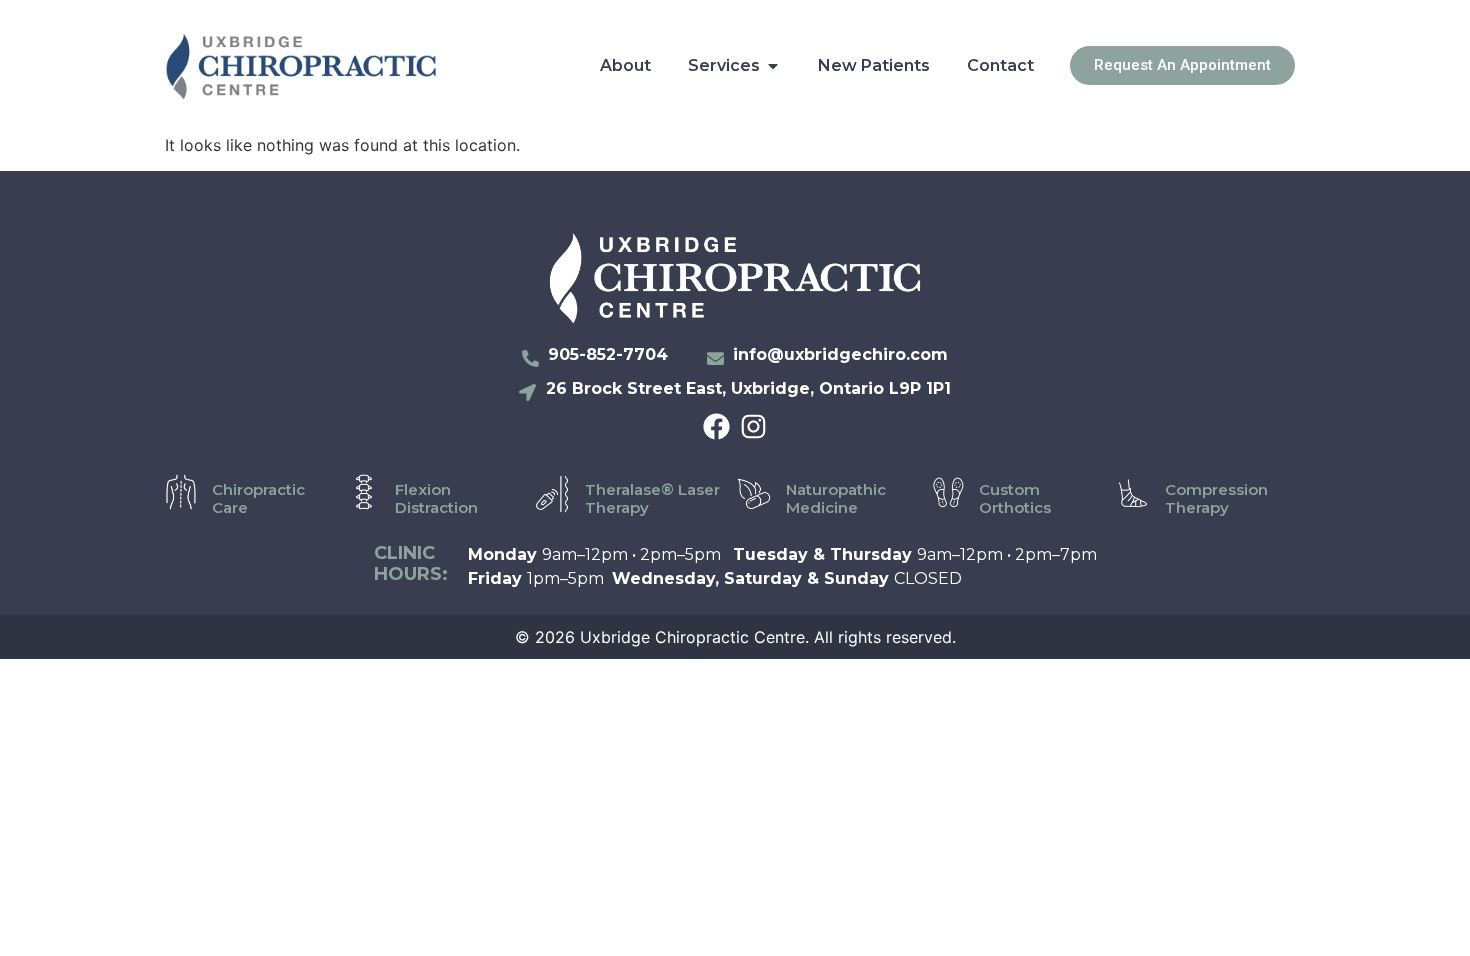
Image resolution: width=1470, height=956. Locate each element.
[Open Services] (773, 66)
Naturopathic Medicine (836, 498)
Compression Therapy (1216, 498)
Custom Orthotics (1015, 498)
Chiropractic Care (258, 498)
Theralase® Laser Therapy (652, 498)
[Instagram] (754, 427)
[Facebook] (716, 427)
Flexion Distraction (436, 498)
